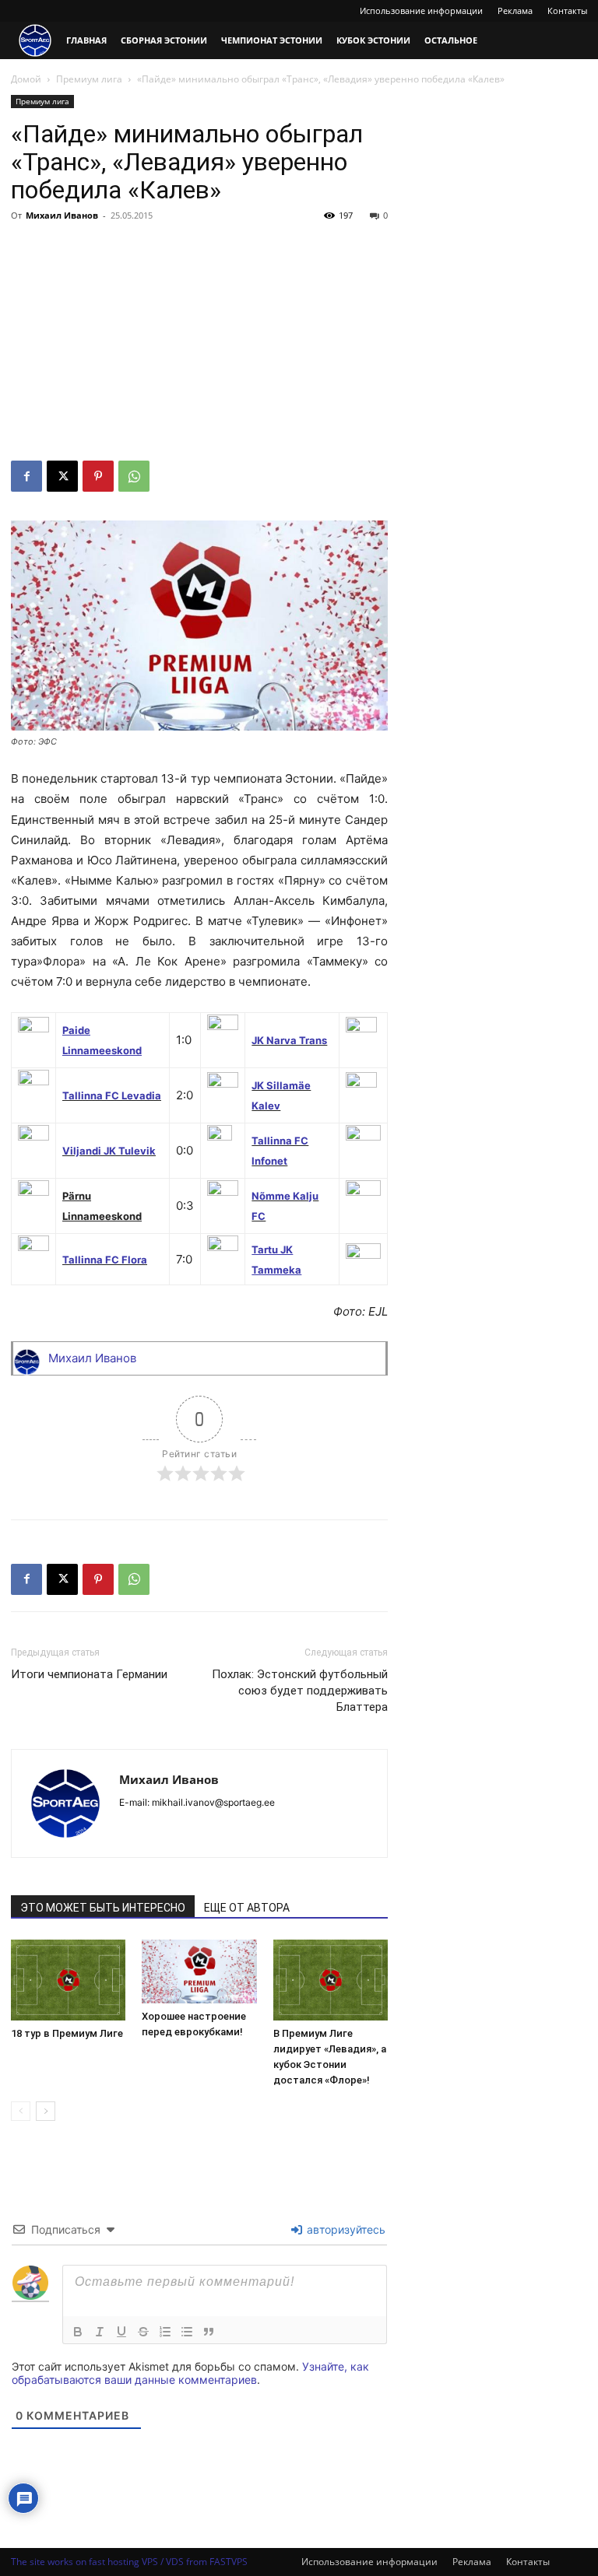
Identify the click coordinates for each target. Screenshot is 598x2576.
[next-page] (46, 2111)
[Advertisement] (199, 344)
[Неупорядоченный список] (187, 2332)
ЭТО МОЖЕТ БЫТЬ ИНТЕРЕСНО (103, 1908)
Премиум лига (89, 79)
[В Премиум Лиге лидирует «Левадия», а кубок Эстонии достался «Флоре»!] (331, 1980)
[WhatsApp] (134, 476)
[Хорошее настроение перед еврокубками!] (199, 1971)
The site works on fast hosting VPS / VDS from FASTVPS (129, 2562)
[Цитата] (209, 2332)
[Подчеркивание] (121, 2332)
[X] (62, 476)
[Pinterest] (98, 476)
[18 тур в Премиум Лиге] (68, 1980)
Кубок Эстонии (373, 40)
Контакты (567, 11)
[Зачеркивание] (143, 2332)
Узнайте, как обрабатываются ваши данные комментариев (190, 2373)
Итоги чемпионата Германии (89, 1674)
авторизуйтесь (345, 2229)
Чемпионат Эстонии (272, 40)
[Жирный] (78, 2332)
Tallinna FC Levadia (112, 1095)
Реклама (515, 11)
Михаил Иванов (62, 215)
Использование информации (421, 11)
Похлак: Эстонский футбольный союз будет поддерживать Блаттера (300, 1691)
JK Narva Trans (289, 1040)
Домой (26, 79)
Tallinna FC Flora (105, 1260)
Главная (86, 40)
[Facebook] (26, 476)
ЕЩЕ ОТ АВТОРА (247, 1908)
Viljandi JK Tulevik (109, 1151)
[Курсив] (100, 2332)
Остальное (451, 40)
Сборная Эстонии (164, 40)
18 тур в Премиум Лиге (67, 2033)
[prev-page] (21, 2111)
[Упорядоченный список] (165, 2332)
